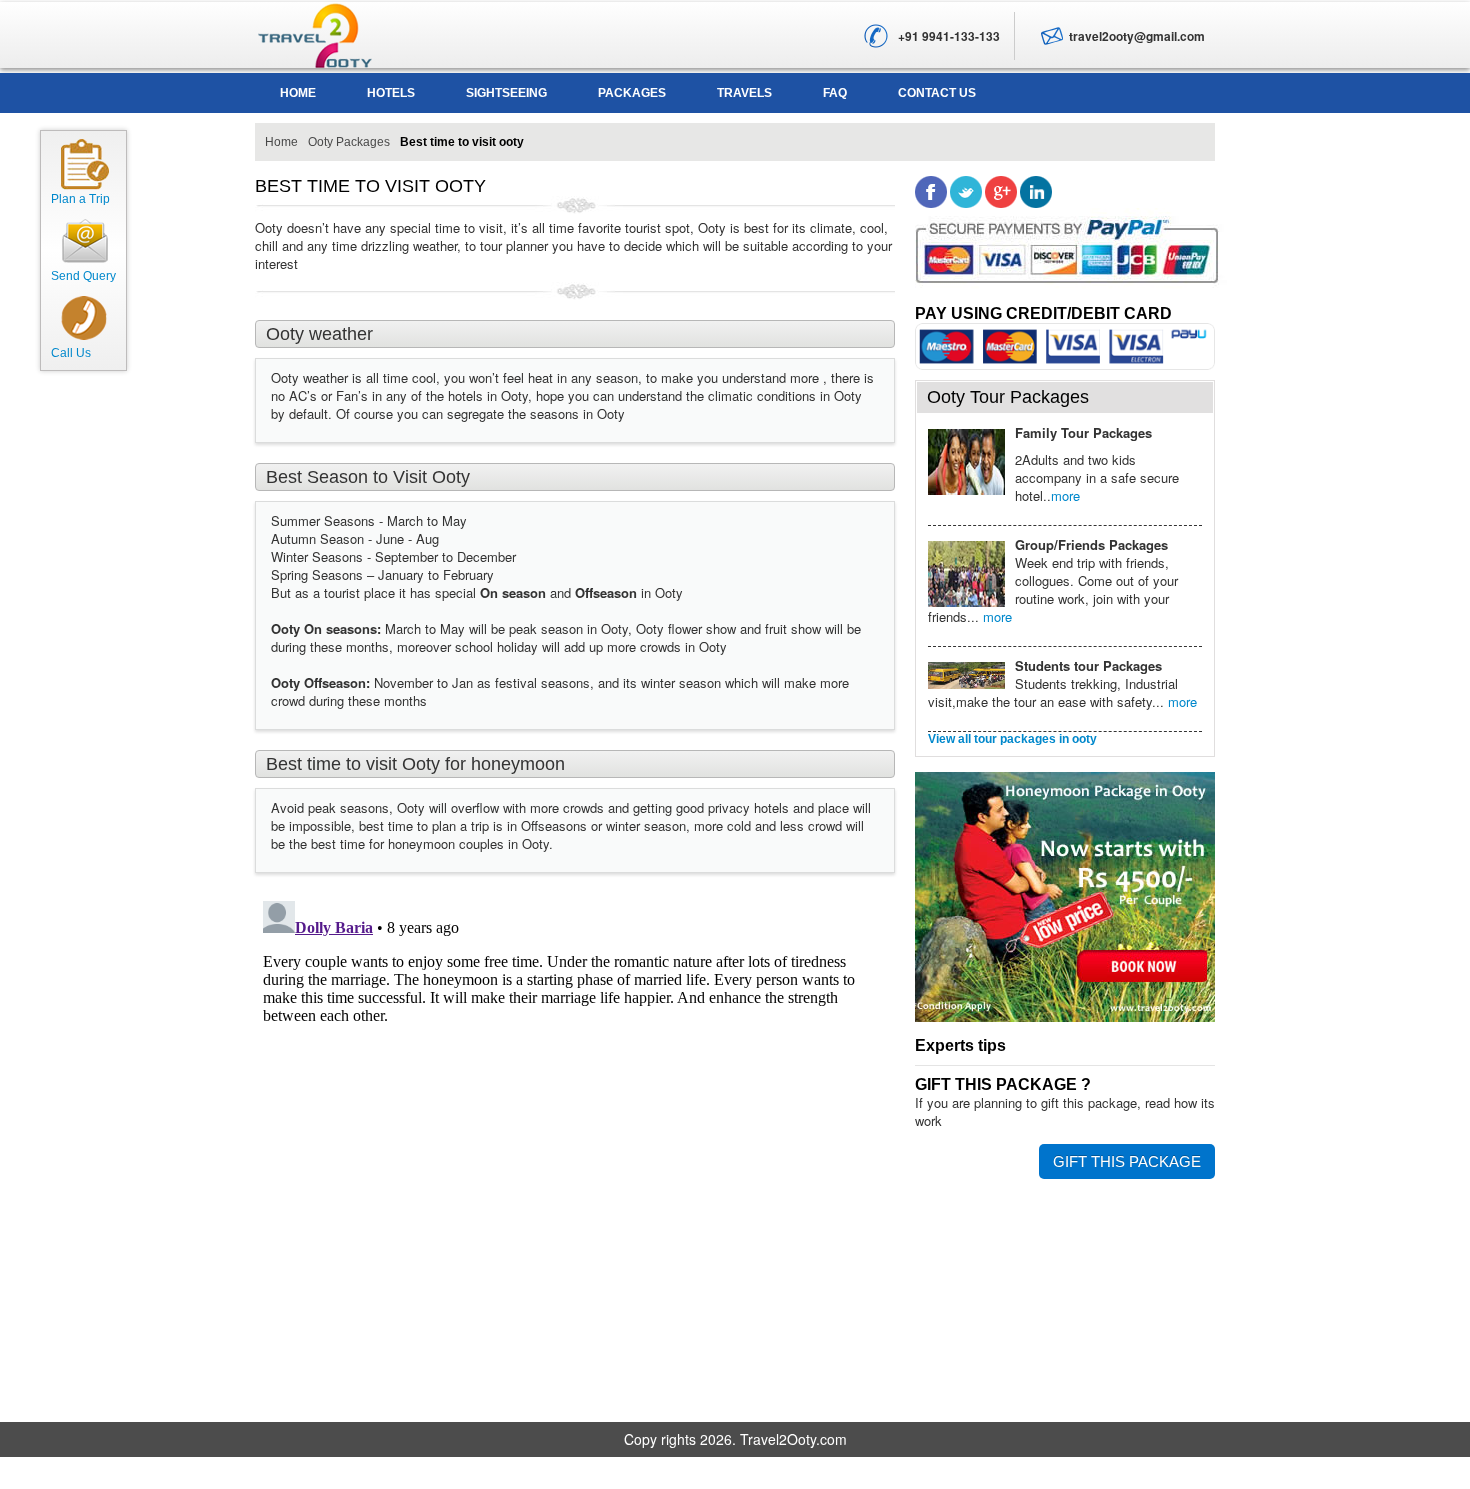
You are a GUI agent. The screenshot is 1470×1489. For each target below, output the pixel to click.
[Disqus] (575, 1143)
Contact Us (937, 93)
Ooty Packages (349, 142)
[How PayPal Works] (1074, 256)
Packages (632, 93)
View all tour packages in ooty (1012, 739)
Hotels (391, 93)
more (1065, 495)
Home (298, 93)
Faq (835, 93)
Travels (744, 93)
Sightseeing (506, 93)
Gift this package (1127, 1161)
